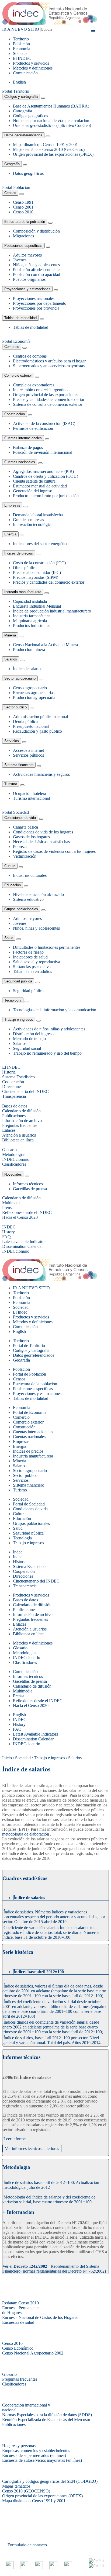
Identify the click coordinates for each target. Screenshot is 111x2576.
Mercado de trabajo (29, 1039)
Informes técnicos (28, 1184)
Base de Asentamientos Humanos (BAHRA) (51, 106)
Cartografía (22, 111)
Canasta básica (25, 827)
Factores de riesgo (28, 952)
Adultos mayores (27, 255)
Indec (18, 1557)
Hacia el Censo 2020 (31, 1706)
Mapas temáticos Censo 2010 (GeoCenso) (49, 149)
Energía (10, 534)
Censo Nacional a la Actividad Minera (45, 645)
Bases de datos (25, 1600)
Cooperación (24, 1571)
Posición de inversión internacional (43, 452)
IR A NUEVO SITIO (21, 29)
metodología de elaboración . (27, 1834)
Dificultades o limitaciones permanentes (47, 947)
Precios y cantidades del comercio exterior (49, 399)
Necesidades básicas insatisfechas (41, 842)
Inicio (7, 1758)
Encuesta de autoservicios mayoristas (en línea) (42, 2460)
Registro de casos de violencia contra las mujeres (54, 851)
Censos (10, 193)
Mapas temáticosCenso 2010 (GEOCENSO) (26, 2489)
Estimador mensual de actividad (40, 486)
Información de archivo (33, 1614)
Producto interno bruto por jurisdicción (46, 496)
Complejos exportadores (34, 385)
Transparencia (25, 1586)
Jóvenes (20, 260)
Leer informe (15, 2139)
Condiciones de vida (20, 818)
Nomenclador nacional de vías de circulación (51, 121)
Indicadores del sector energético (41, 544)
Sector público (15, 707)
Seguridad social (27, 1048)
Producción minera (29, 650)
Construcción (15, 414)
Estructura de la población (25, 222)
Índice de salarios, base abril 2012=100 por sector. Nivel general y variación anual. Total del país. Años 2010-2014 (51, 2040)
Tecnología (13, 1000)
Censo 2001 (23, 207)
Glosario (20, 1648)
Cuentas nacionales (20, 462)
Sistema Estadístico (29, 1566)
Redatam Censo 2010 (20, 2303)
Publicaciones (25, 1610)
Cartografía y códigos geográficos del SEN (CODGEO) (50, 2481)
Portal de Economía (30, 1412)
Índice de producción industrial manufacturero (52, 611)
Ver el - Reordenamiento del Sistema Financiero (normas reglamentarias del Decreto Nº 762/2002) (54, 2269)
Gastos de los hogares (31, 837)
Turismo (11, 784)
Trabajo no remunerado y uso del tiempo (47, 1053)
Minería (10, 635)
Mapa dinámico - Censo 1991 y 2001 (34, 2501)
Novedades (13, 1174)
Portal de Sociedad (29, 1504)
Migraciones (23, 236)
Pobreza (20, 846)
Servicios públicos (28, 755)
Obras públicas (26, 568)
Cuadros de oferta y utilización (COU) (46, 476)
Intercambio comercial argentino (40, 390)
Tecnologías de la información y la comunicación (55, 1010)
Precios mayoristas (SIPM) (36, 577)
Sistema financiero (19, 765)
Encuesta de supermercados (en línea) (34, 2455)
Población (21, 44)
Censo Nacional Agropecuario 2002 (33, 2353)
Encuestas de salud (18, 2322)
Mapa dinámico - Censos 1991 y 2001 (45, 145)
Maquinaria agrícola (30, 621)
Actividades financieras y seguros (41, 774)
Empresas (12, 505)
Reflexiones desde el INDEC (38, 1701)
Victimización (25, 856)
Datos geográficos (28, 173)
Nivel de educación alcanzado (38, 894)
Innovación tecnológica (33, 524)
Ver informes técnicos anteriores (32, 2149)
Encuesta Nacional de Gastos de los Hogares (40, 2317)
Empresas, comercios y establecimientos (36, 2451)
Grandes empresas (28, 520)
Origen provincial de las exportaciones (46, 395)
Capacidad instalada (30, 601)
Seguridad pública (18, 981)
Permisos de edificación (33, 428)
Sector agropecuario (20, 678)
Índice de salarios (28, 669)
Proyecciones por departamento (40, 303)
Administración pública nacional (40, 717)
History (19, 1724)
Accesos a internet (28, 750)
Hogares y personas (19, 2446)
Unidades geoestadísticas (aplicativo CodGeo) (52, 125)
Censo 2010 (23, 212)
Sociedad (21, 53)
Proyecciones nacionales (34, 298)
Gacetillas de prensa (30, 1189)
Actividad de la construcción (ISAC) (44, 423)
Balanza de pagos (28, 447)
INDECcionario (27, 1658)
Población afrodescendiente (36, 270)
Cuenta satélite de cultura (34, 481)
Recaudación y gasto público (37, 731)
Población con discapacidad (37, 274)
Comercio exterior (18, 375)
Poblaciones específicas (23, 246)
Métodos (33, 68)
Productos (31, 63)
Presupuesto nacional (31, 726)
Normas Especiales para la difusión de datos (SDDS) (47, 2415)
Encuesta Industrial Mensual (37, 606)
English (19, 82)
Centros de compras (30, 356)
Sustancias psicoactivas (33, 967)
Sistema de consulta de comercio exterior (48, 404)
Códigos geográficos (30, 116)
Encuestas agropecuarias (34, 693)
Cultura (10, 866)
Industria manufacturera (23, 592)
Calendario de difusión (32, 1605)
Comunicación (25, 73)
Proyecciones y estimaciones (27, 289)
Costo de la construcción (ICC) (39, 563)
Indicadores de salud (30, 957)
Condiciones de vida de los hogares (43, 832)
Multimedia (23, 1691)
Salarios (11, 659)
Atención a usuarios (30, 1629)
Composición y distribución (36, 231)
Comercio (12, 347)
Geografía (12, 164)
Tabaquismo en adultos (32, 972)
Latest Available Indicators (35, 1734)
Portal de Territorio (29, 1346)
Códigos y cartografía (21, 97)
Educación (13, 885)
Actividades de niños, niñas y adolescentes (49, 1029)
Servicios (12, 741)
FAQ (17, 1729)
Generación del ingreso (33, 491)
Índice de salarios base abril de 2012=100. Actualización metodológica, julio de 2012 (51, 2185)
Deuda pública (25, 721)
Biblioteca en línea (29, 1634)
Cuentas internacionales (23, 438)
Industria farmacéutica (32, 616)
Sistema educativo (28, 899)
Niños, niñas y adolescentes (36, 265)
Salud (9, 938)
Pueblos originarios (29, 279)
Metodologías (25, 1653)
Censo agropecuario (30, 688)
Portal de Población (30, 1374)
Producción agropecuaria (34, 697)
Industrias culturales (30, 875)
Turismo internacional (31, 798)
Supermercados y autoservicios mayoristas (49, 366)
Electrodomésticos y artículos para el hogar (49, 361)
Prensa (19, 1696)
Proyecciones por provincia (36, 308)
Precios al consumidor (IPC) (37, 572)
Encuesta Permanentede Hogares (20, 2310)
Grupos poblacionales (21, 909)
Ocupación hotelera (30, 793)
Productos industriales (32, 626)
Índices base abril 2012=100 (39, 1972)
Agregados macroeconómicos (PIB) (43, 471)
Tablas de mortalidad (20, 318)
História (20, 1562)
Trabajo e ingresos (19, 1019)
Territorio (21, 39)
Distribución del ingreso (33, 1034)
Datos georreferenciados (23, 135)
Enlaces (20, 1624)
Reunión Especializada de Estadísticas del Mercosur (46, 2420)
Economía (22, 49)
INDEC (22, 58)
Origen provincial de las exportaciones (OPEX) (53, 154)
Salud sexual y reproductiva (37, 962)
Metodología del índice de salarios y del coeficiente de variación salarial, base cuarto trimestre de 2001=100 (49, 2199)
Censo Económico (18, 2348)
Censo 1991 (23, 202)
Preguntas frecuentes (30, 1619)
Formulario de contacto (27, 2545)
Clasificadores (25, 1662)
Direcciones (23, 1576)
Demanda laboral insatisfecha (38, 515)
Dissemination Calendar (33, 1739)
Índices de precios (19, 553)
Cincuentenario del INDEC (36, 1581)
